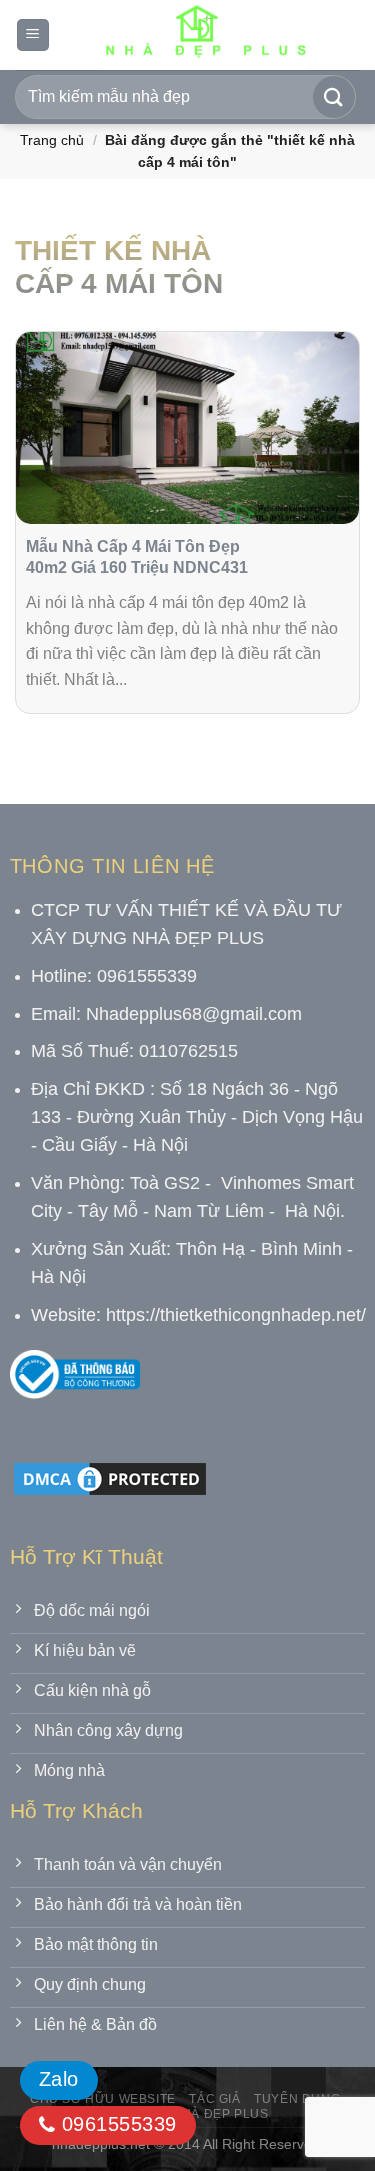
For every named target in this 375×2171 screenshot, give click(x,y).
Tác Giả (214, 2099)
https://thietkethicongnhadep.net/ (236, 1315)
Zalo (59, 2079)
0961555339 (115, 2124)
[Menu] (33, 35)
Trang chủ (52, 140)
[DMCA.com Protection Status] (110, 1477)
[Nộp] (334, 97)
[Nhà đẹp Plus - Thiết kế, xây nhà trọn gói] (205, 35)
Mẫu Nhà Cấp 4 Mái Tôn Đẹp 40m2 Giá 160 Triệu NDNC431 (137, 557)
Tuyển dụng (297, 2099)
